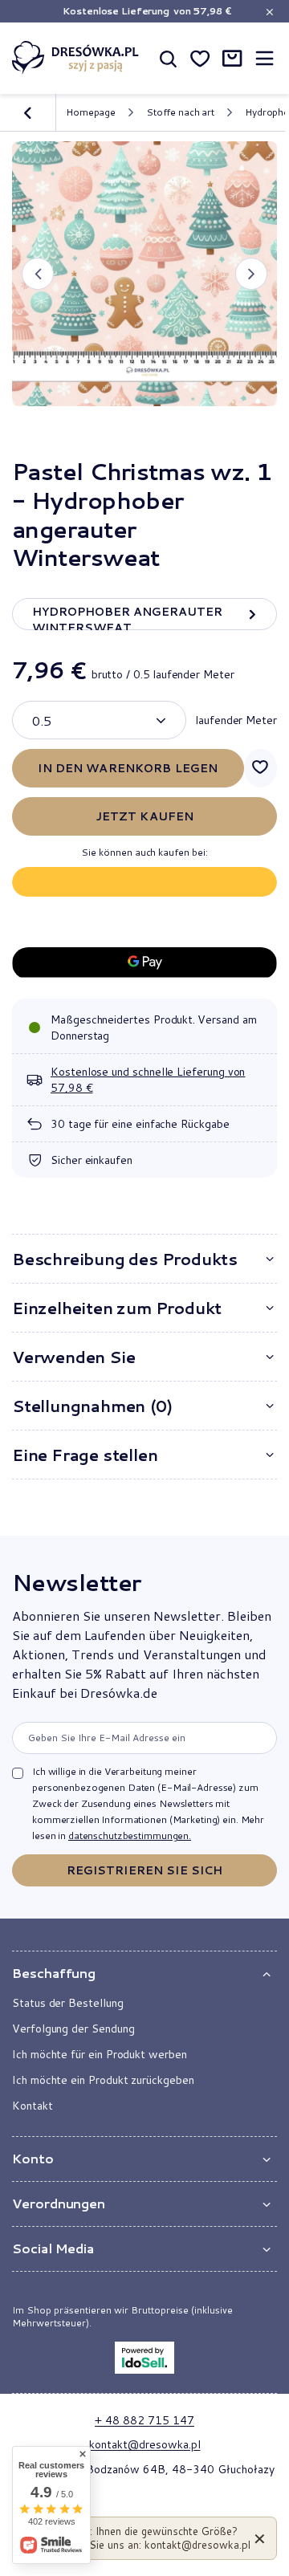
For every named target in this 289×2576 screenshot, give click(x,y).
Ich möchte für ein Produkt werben (100, 2054)
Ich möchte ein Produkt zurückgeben (103, 2080)
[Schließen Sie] (260, 2538)
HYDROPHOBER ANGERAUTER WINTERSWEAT (127, 617)
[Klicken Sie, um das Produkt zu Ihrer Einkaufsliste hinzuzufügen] (261, 768)
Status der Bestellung (68, 2003)
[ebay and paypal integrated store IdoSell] (144, 2358)
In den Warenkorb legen (128, 768)
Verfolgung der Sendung (73, 2029)
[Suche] (168, 58)
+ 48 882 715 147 (144, 2420)
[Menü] (264, 58)
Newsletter (76, 1582)
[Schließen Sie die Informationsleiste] (269, 12)
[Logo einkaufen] (75, 58)
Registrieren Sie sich (145, 1870)
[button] (38, 274)
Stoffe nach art (180, 112)
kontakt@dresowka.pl (145, 2444)
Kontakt (33, 2106)
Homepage (91, 112)
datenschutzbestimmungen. (130, 1835)
